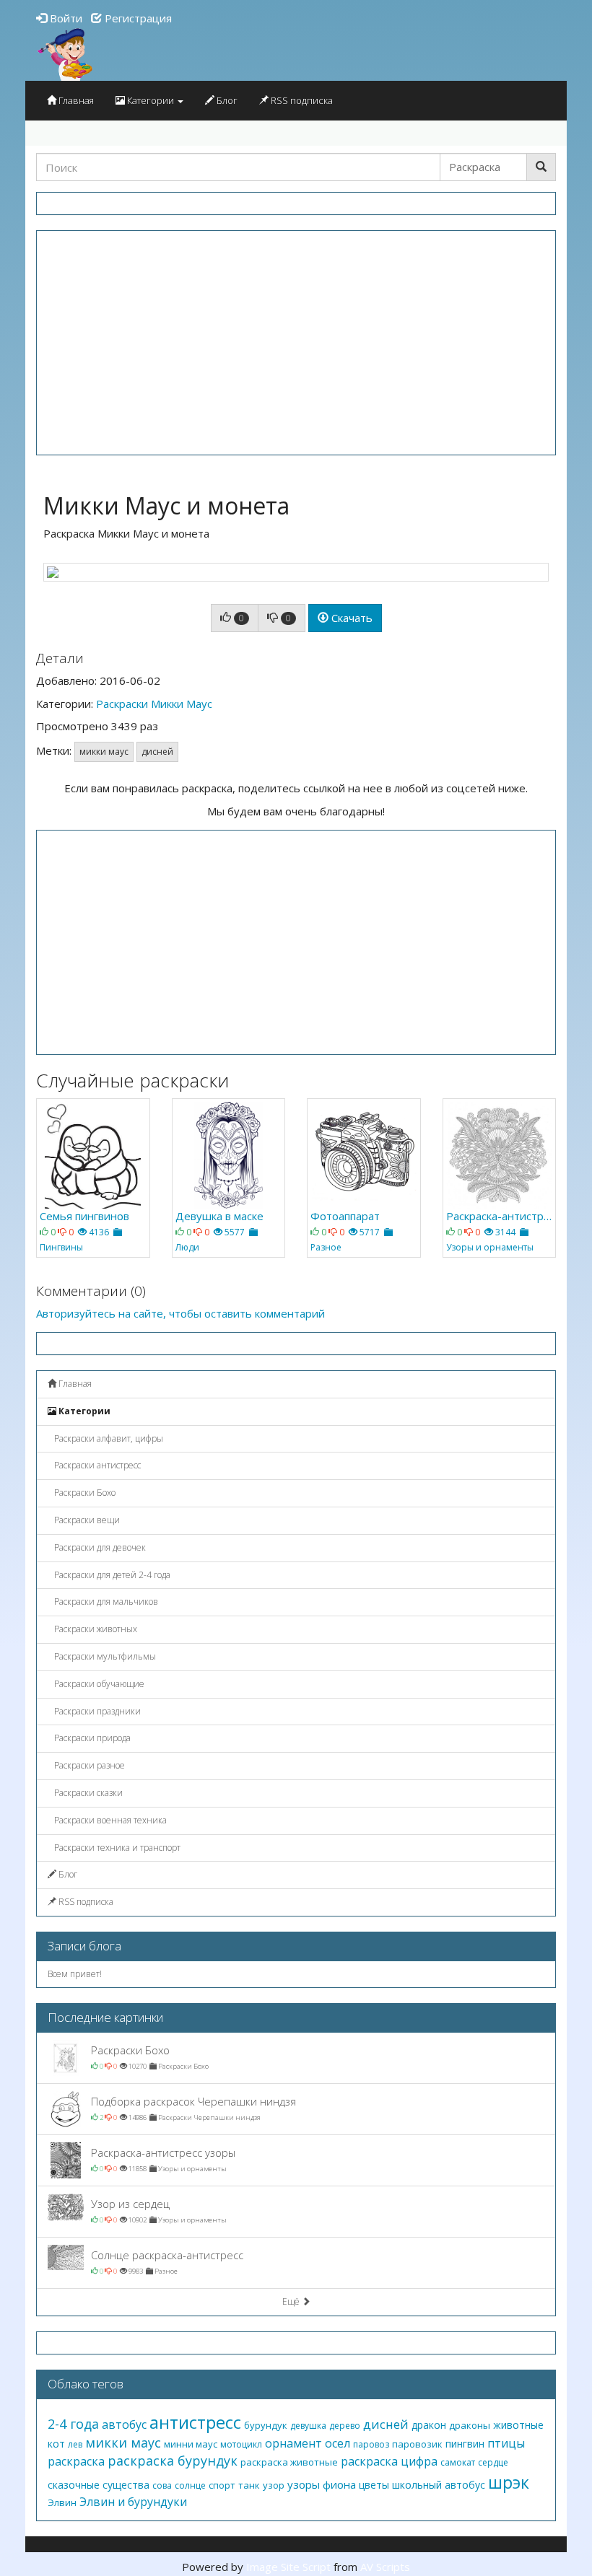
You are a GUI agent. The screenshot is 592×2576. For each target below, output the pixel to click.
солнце (190, 2485)
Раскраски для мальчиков (105, 1602)
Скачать (351, 618)
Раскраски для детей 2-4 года (111, 1575)
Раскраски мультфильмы (104, 1656)
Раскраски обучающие (98, 1684)
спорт (222, 2485)
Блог (226, 100)
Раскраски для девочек (99, 1547)
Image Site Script (288, 2567)
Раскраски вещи (86, 1520)
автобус (124, 2424)
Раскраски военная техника (109, 1820)
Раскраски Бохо (84, 1493)
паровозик (417, 2444)
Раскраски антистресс (96, 1465)
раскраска (76, 2461)
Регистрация (137, 18)
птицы (506, 2443)
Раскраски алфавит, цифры (108, 1438)
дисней (157, 752)
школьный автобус (439, 2485)
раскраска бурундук (173, 2461)
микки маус (104, 752)
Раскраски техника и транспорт (116, 1848)
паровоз (371, 2444)
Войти (65, 18)
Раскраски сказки (87, 1793)
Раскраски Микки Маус (154, 704)
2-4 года (73, 2424)
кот (56, 2444)
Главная (75, 100)
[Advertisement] (296, 343)
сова (162, 2485)
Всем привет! (75, 1974)
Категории (151, 100)
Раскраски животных (95, 1629)
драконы (470, 2425)
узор (274, 2485)
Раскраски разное (88, 1765)
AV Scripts (385, 2567)
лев (75, 2444)
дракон (429, 2425)
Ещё (292, 2301)
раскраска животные (289, 2462)
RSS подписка (301, 100)
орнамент (293, 2443)
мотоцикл (241, 2444)
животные (518, 2425)
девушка (308, 2426)
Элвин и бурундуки (133, 2502)
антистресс (195, 2422)
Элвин (62, 2502)
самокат (458, 2462)
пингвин (465, 2444)
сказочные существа (99, 2485)
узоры (304, 2484)
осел (338, 2443)
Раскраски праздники (96, 1711)
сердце (493, 2462)
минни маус (191, 2444)
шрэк (509, 2482)
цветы (374, 2485)
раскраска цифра (389, 2461)
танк (249, 2485)
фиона (339, 2484)
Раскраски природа (91, 1738)
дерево (345, 2426)
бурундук (266, 2425)
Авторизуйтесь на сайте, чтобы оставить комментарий (180, 1313)
